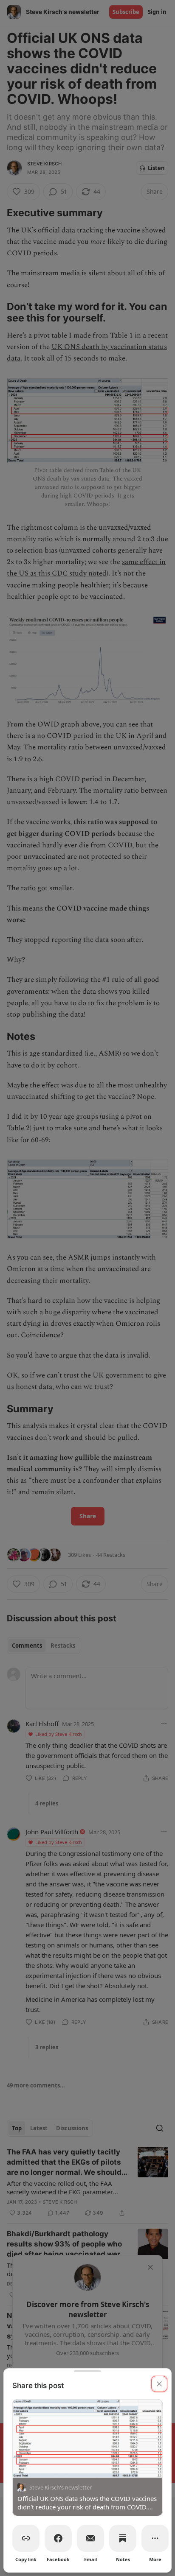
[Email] (90, 2538)
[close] (159, 2384)
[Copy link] (26, 2538)
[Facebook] (58, 2538)
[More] (155, 2538)
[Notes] (123, 2538)
